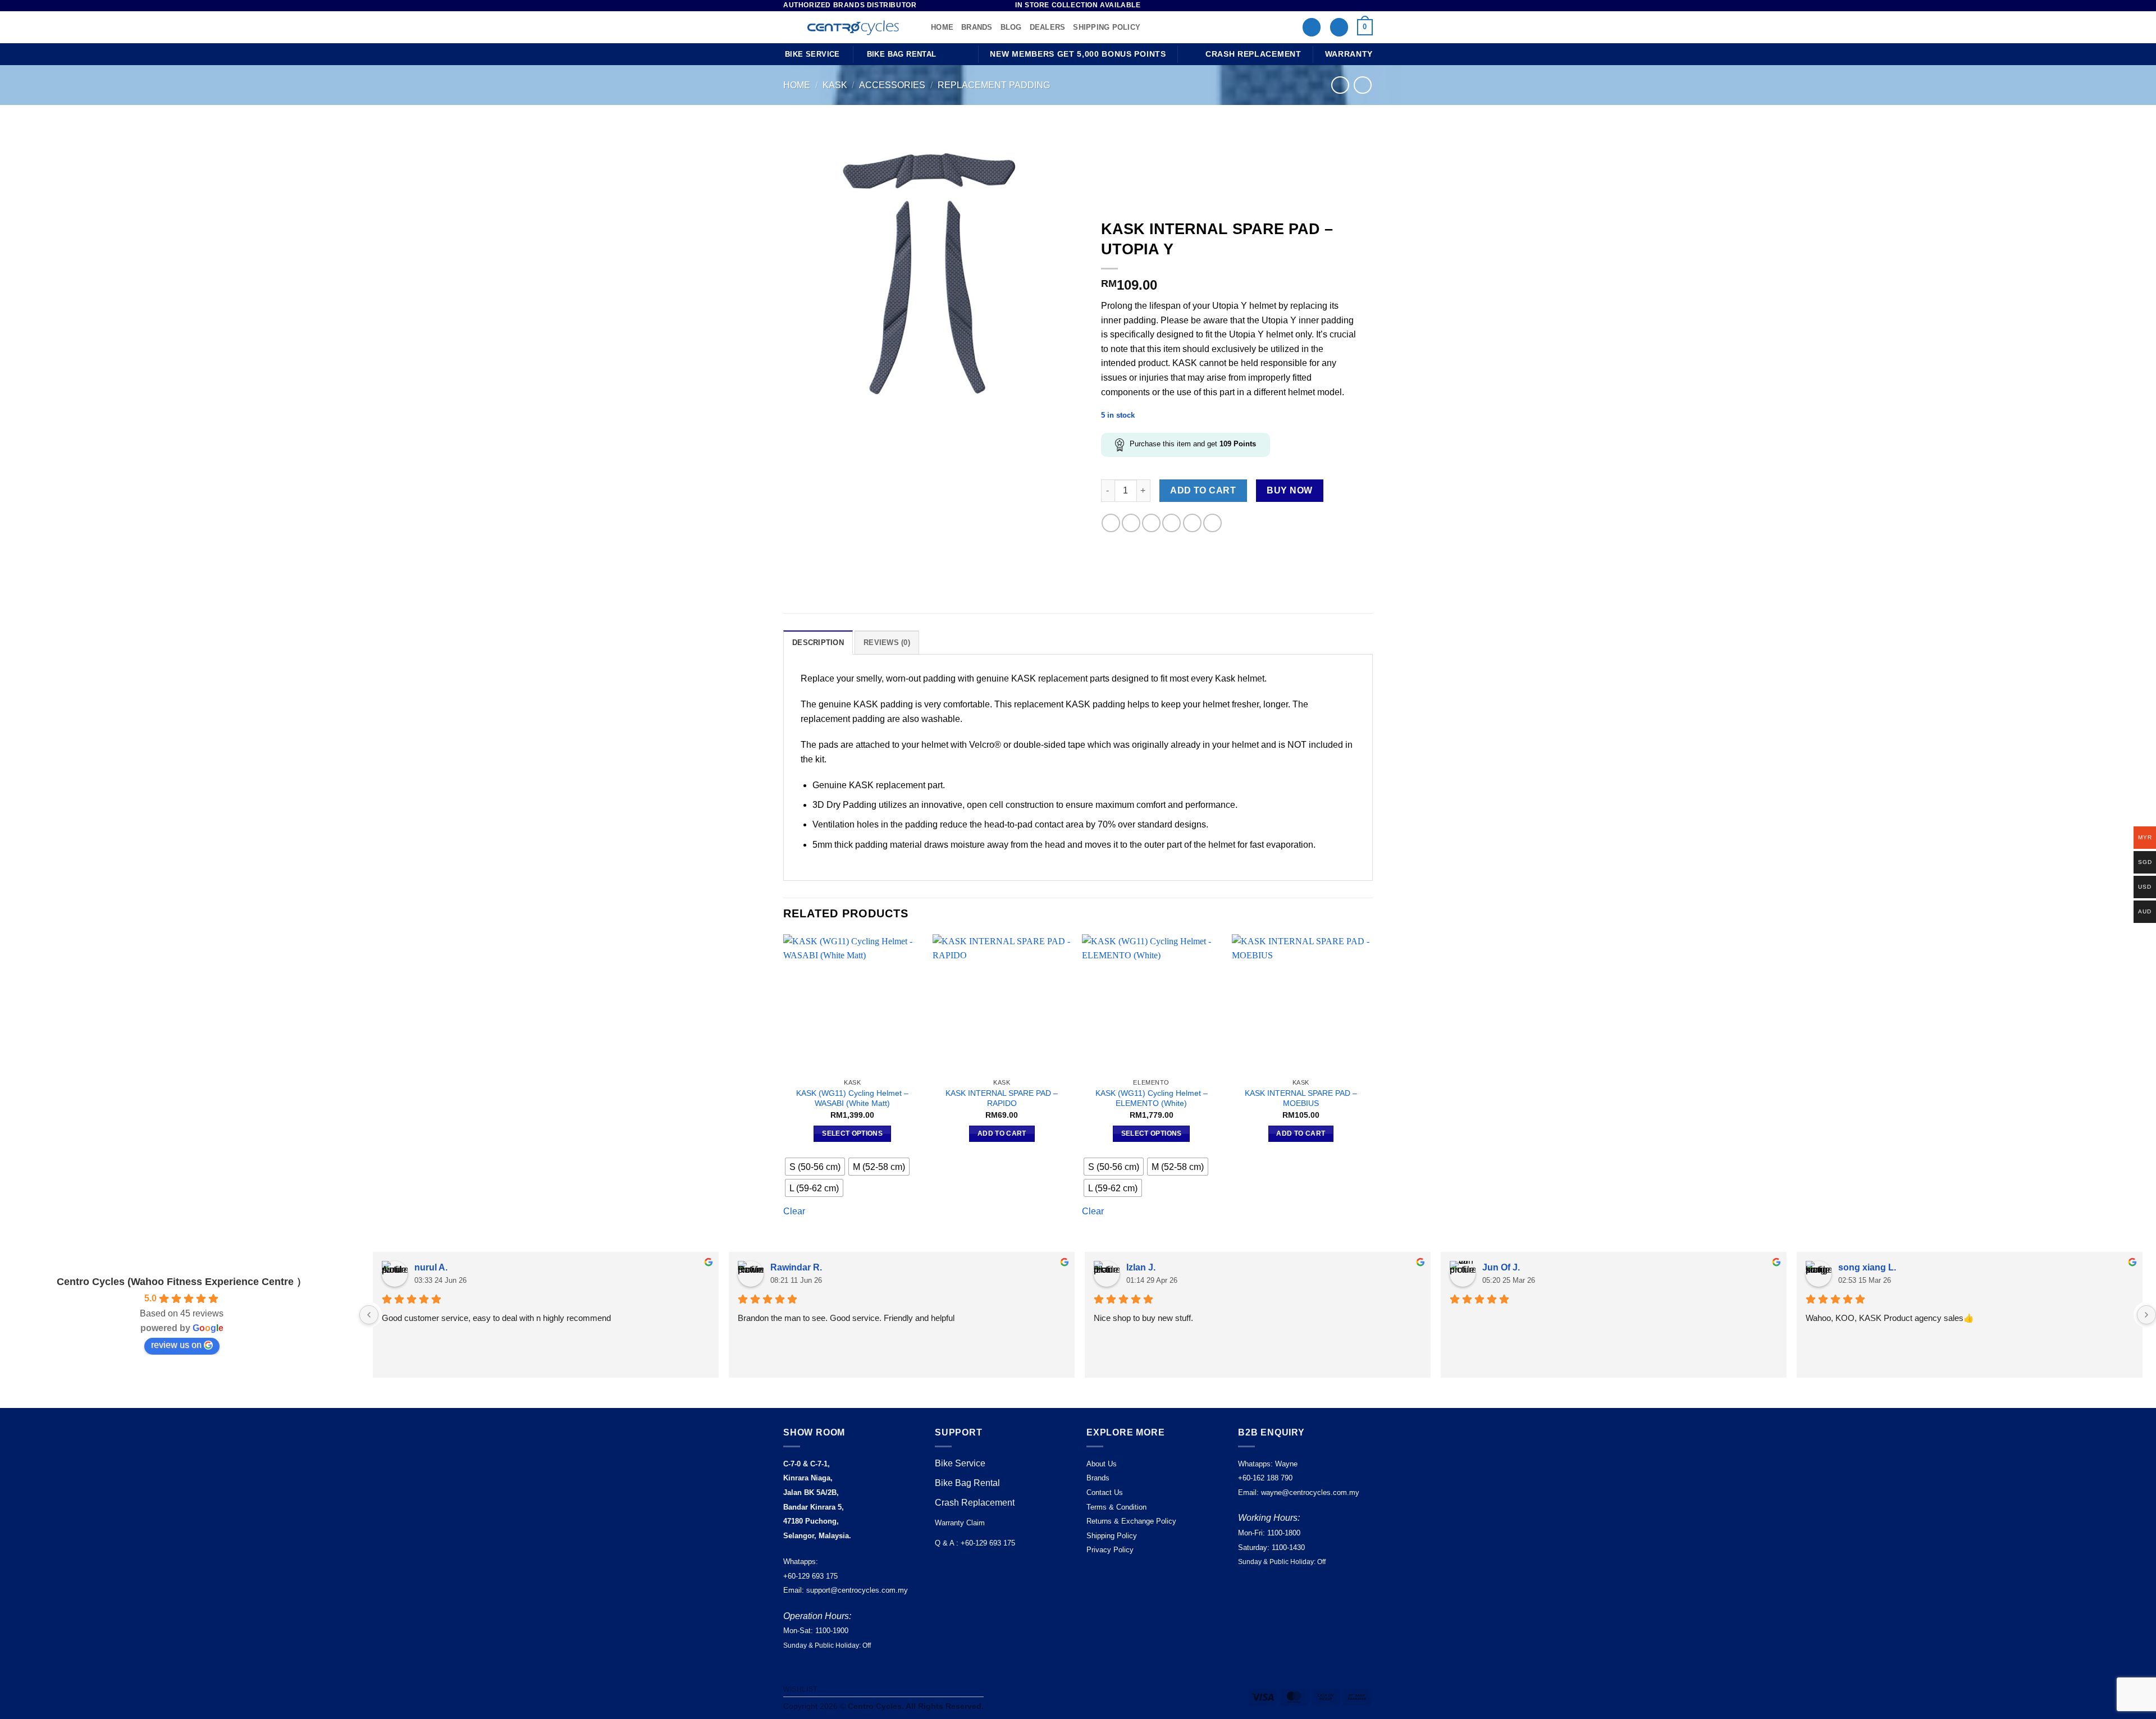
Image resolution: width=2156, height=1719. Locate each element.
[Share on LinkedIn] (1192, 523)
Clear (794, 1211)
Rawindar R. (796, 1267)
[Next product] (1340, 85)
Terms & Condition (1116, 1507)
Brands (977, 27)
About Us (1102, 1464)
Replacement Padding (994, 85)
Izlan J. (1141, 1267)
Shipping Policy (1107, 27)
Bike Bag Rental (967, 1483)
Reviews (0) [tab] (887, 643)
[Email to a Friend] (1151, 523)
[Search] (1312, 27)
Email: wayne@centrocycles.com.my (1299, 1492)
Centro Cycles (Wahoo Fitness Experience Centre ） (182, 1282)
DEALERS (1048, 27)
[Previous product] (1362, 85)
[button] (1339, 27)
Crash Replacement (976, 1503)
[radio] (815, 1167)
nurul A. (431, 1267)
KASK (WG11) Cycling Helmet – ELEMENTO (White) (1152, 1098)
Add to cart (1203, 490)
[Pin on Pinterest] (1171, 523)
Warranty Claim (960, 1523)
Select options (852, 1133)
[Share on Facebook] (1111, 523)
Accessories (892, 85)
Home (942, 27)
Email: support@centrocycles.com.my (846, 1590)
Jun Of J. (1501, 1267)
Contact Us (1105, 1492)
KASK (835, 85)
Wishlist (800, 1689)
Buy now (1289, 490)
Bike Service (960, 1463)
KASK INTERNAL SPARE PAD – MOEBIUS (1301, 1098)
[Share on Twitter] (1131, 523)
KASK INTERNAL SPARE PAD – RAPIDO (1002, 1098)
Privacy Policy (1110, 1550)
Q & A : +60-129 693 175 (975, 1543)
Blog (1011, 27)
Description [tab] (818, 643)
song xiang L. (1867, 1267)
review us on (176, 1345)
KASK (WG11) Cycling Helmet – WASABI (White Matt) (852, 1098)
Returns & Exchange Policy (1131, 1521)
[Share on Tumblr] (1212, 523)
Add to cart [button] (1002, 1133)
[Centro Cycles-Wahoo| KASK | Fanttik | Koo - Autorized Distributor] (849, 28)
